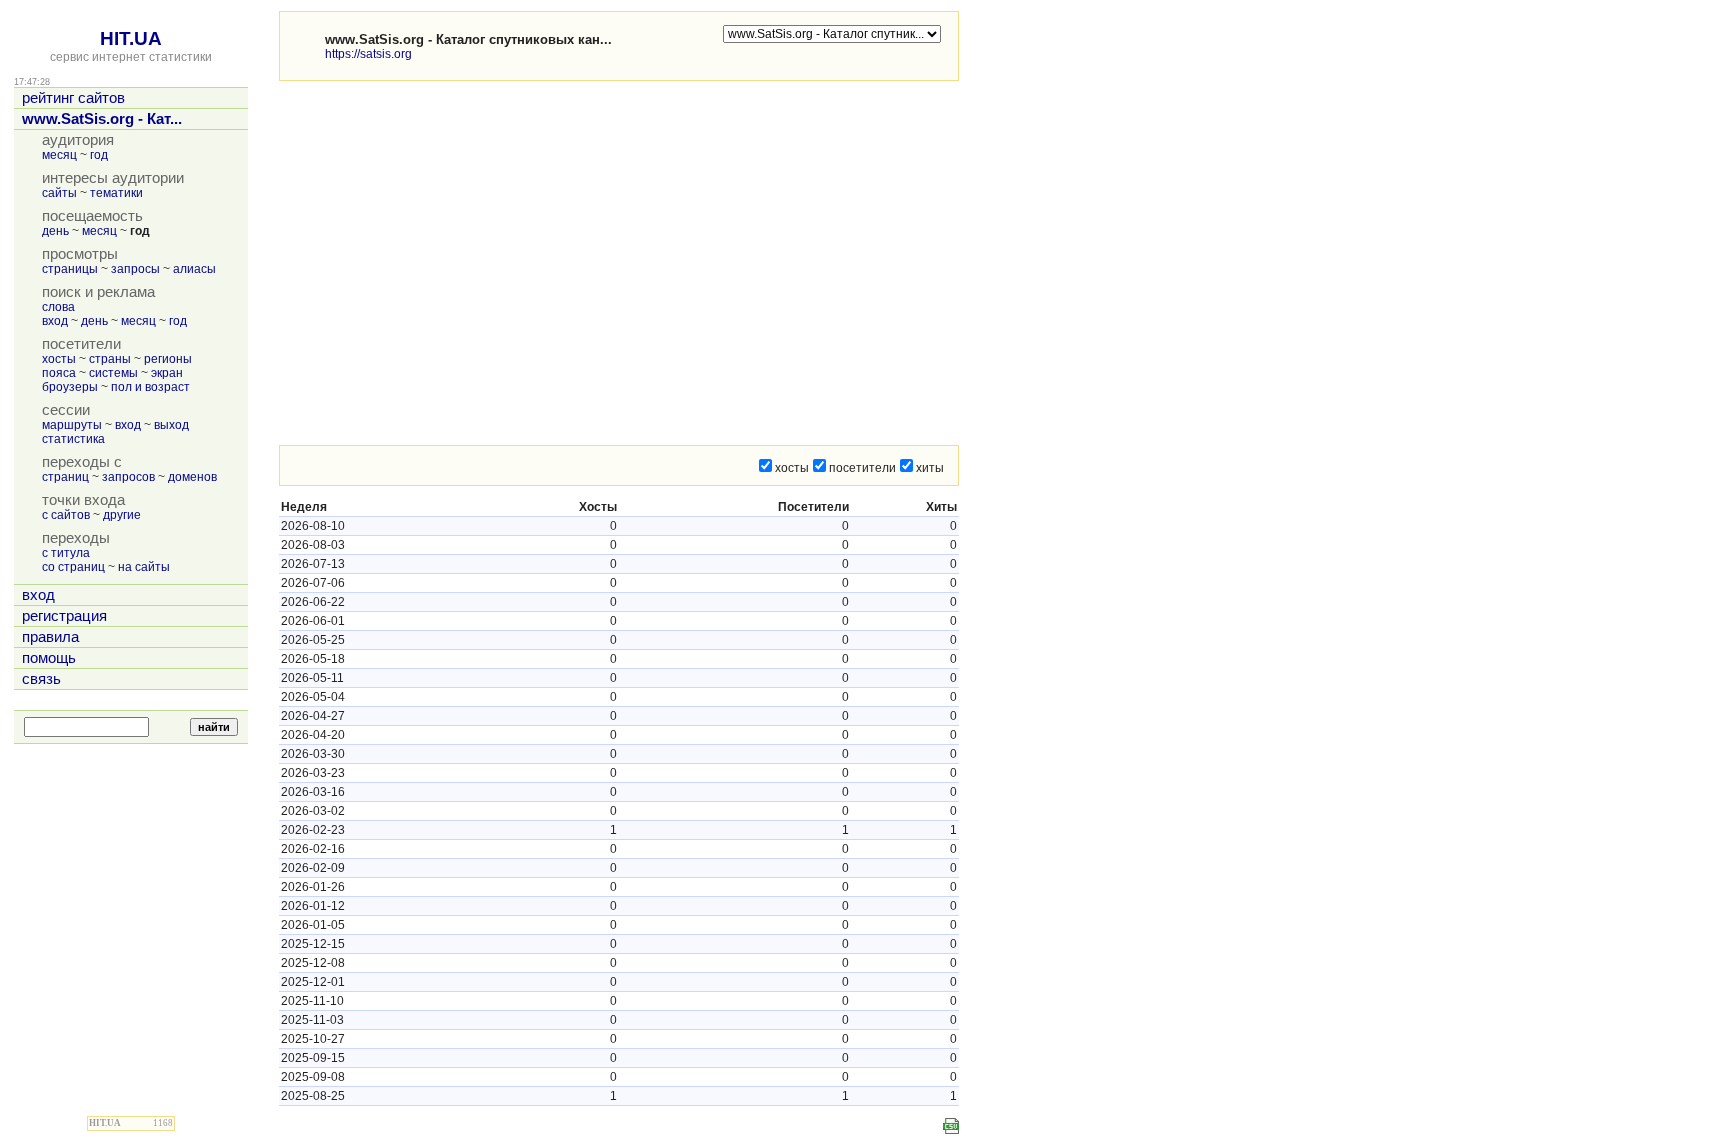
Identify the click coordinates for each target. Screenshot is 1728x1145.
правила (50, 637)
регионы (168, 359)
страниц (65, 477)
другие (122, 515)
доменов (192, 477)
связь (41, 679)
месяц (59, 155)
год (99, 155)
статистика (73, 439)
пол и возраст (150, 387)
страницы (70, 269)
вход (55, 321)
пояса (59, 373)
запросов (128, 477)
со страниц (73, 567)
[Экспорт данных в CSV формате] (951, 1126)
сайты (59, 193)
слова (58, 307)
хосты (59, 359)
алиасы (194, 269)
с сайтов (66, 515)
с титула (66, 553)
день (55, 231)
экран (167, 373)
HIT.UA (131, 38)
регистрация (64, 616)
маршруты (72, 425)
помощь (49, 658)
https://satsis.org (368, 54)
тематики (116, 193)
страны (110, 359)
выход (171, 425)
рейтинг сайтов (73, 98)
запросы (135, 269)
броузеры (70, 387)
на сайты (144, 567)
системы (113, 373)
